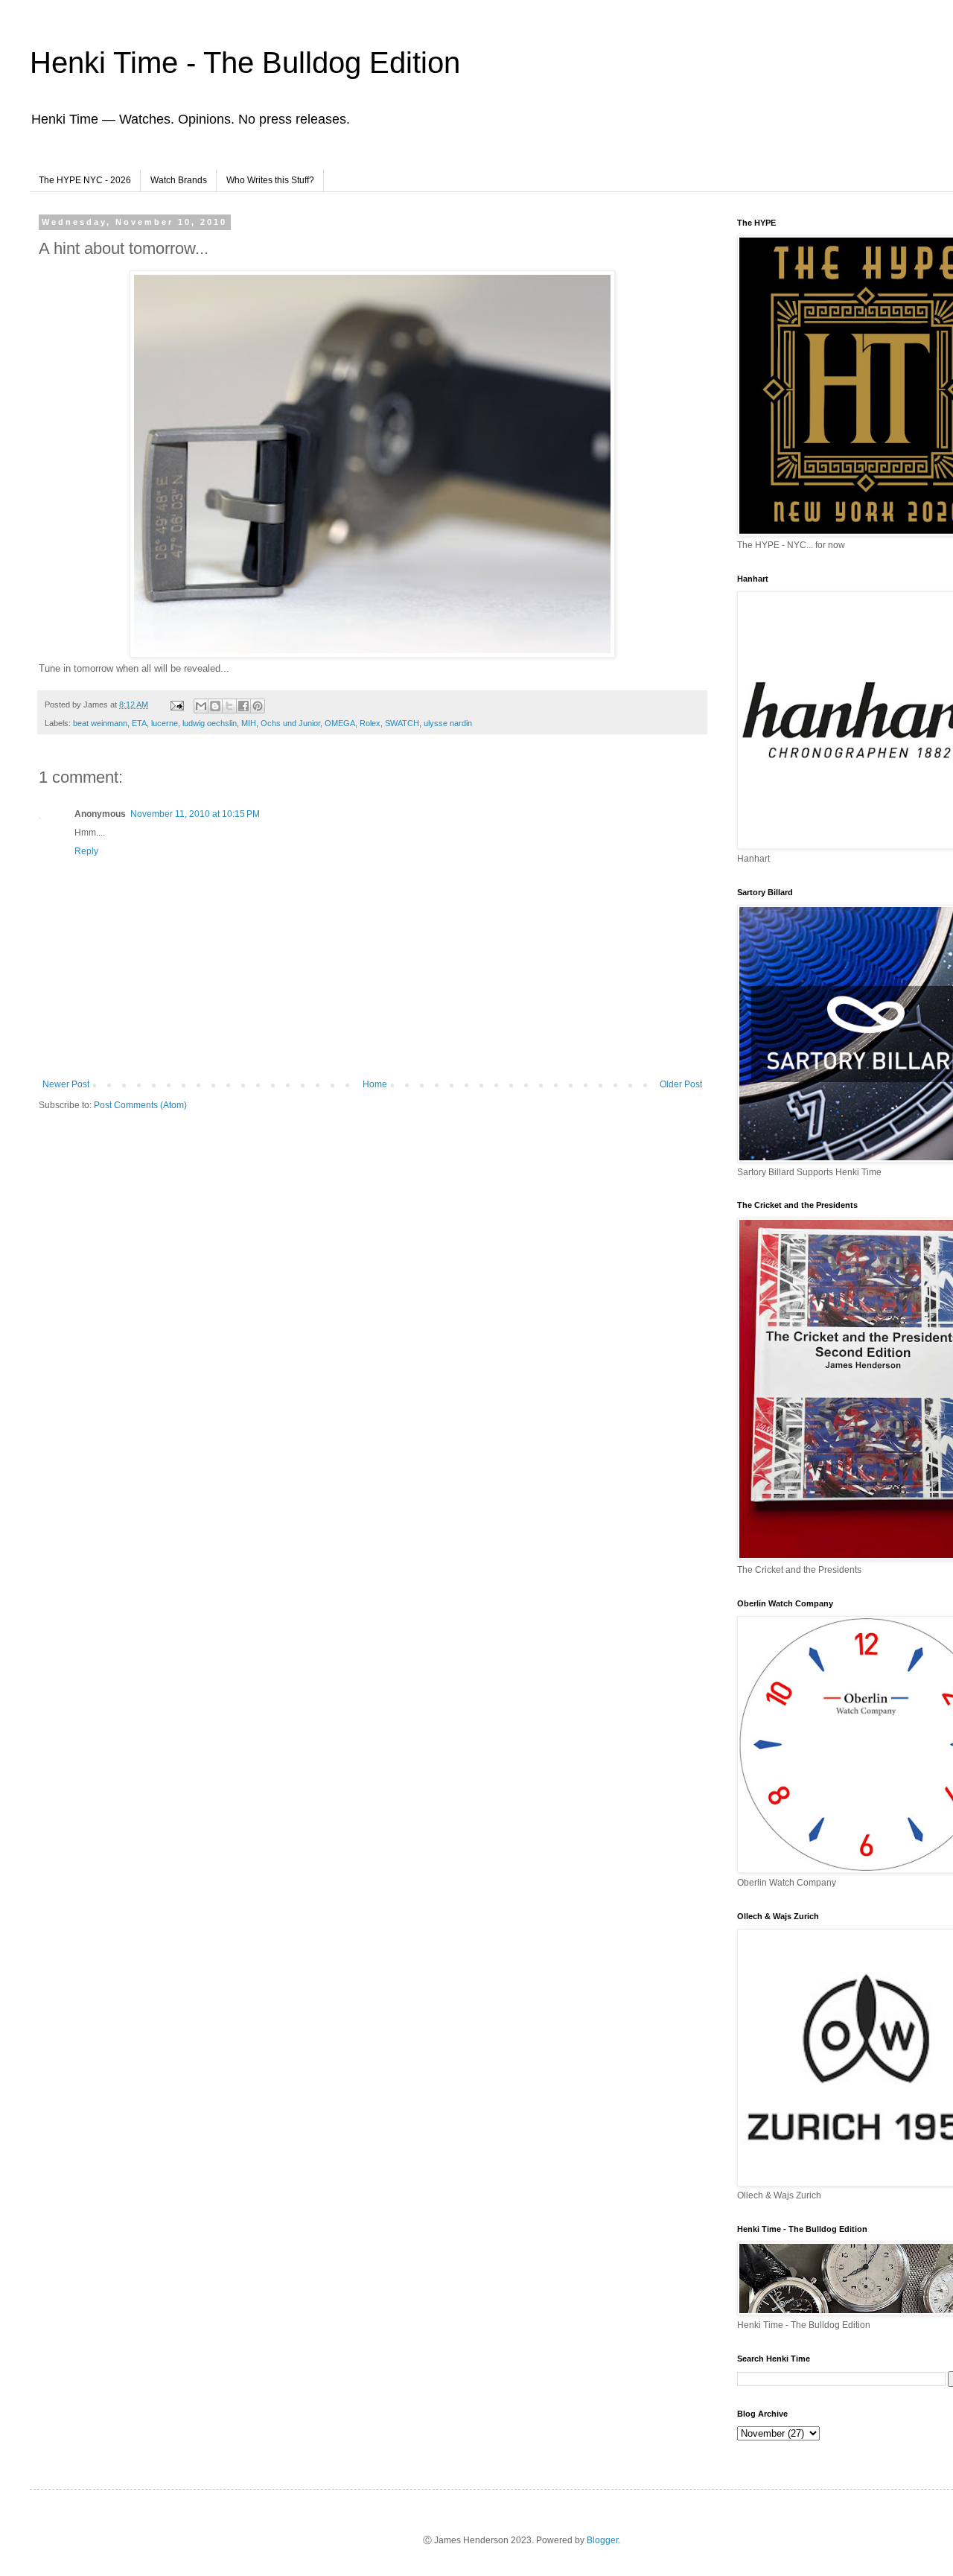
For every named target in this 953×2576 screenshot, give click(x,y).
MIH (249, 723)
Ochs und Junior (290, 723)
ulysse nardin (448, 723)
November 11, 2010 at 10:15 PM (195, 814)
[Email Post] (176, 705)
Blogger (602, 2540)
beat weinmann (100, 723)
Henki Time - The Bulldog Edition (245, 63)
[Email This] (201, 706)
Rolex (370, 723)
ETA (139, 723)
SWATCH (402, 723)
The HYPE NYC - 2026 (85, 180)
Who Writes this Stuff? (270, 180)
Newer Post (66, 1084)
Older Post (681, 1084)
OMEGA (340, 723)
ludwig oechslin (210, 723)
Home (375, 1084)
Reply (86, 851)
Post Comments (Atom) (140, 1105)
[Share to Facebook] (243, 706)
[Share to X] (229, 706)
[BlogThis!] (215, 706)
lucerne (165, 723)
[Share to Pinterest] (258, 706)
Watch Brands (179, 180)
